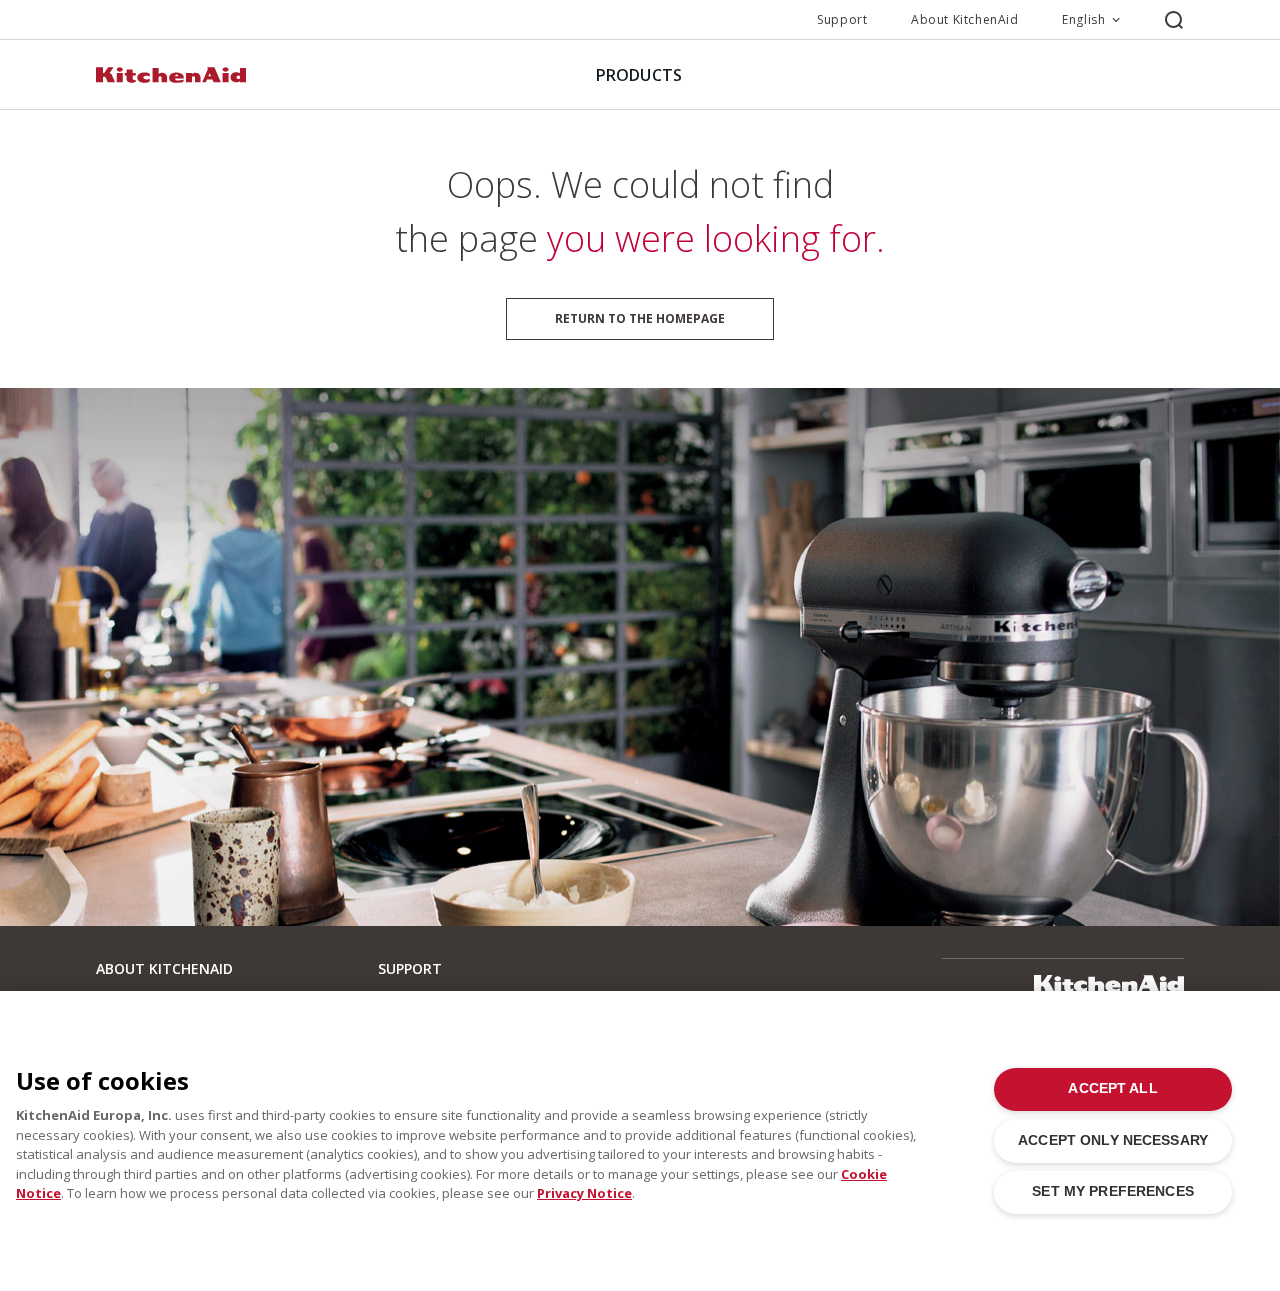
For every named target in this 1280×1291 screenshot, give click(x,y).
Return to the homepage (640, 318)
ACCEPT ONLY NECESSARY (1113, 1140)
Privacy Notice (584, 1193)
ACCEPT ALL (1112, 1088)
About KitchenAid (965, 19)
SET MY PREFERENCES (1112, 1191)
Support (842, 19)
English (1083, 19)
